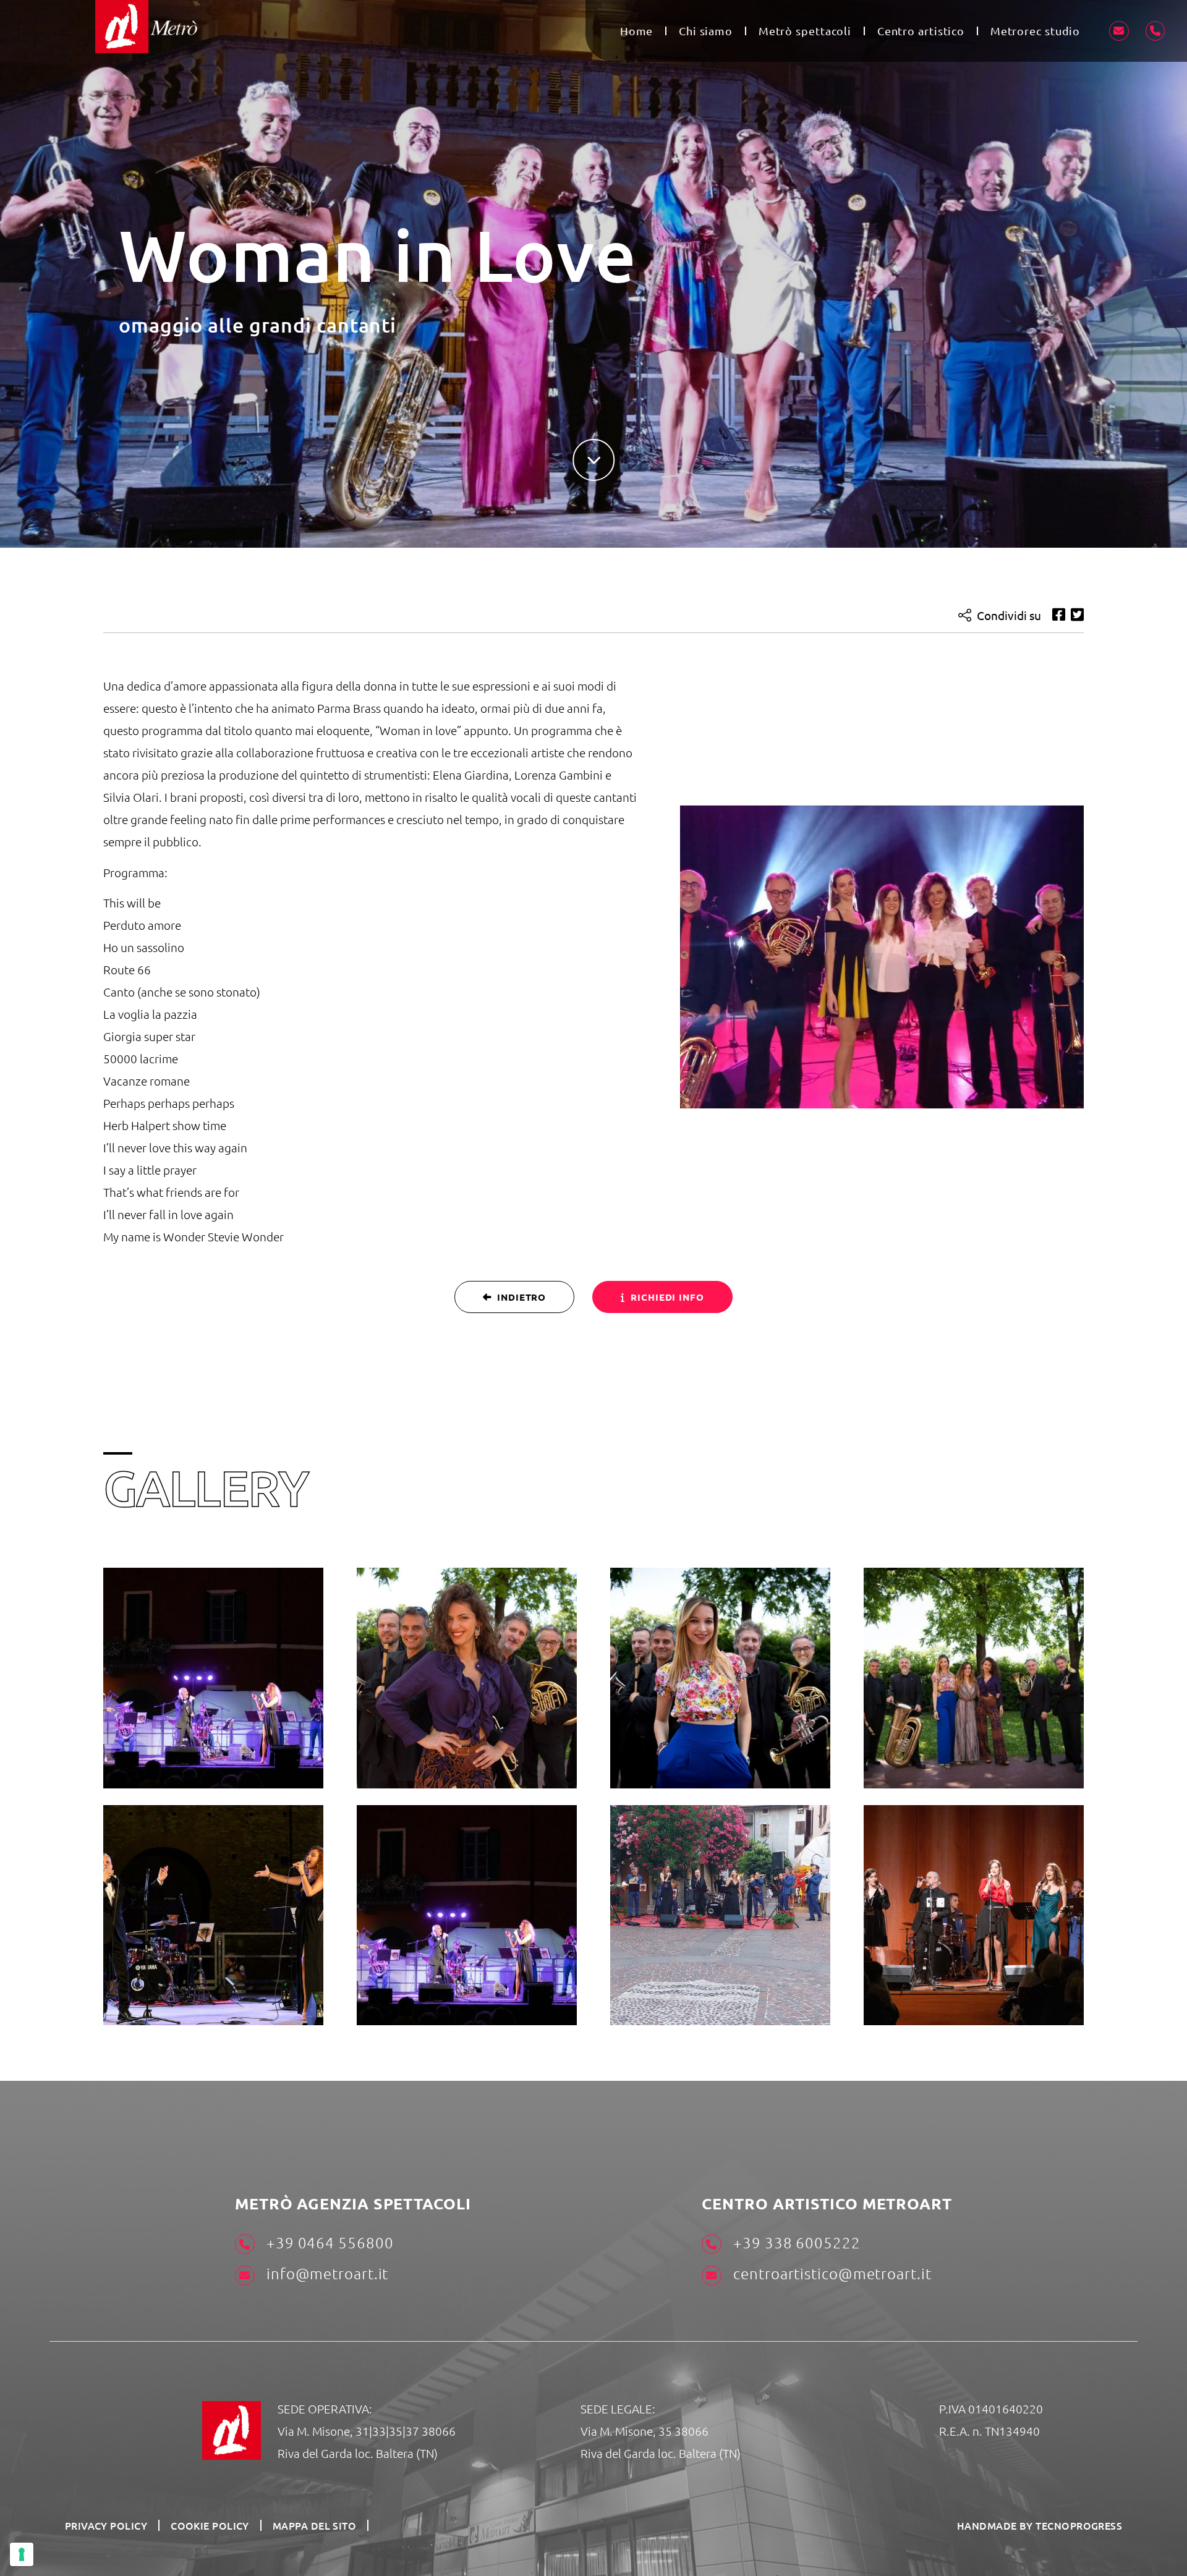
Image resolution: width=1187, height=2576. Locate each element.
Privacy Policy (106, 2525)
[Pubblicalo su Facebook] (1059, 615)
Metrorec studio (1036, 31)
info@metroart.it (325, 2273)
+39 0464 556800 (328, 2242)
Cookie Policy (210, 2525)
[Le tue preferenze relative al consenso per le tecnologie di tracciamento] (22, 2554)
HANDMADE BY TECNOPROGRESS (1040, 2525)
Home (637, 31)
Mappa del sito (314, 2525)
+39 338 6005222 (795, 2242)
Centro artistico (921, 31)
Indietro (521, 1297)
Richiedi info (667, 1297)
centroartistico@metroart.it (830, 2273)
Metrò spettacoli (805, 31)
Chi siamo (706, 31)
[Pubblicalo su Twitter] (1077, 615)
